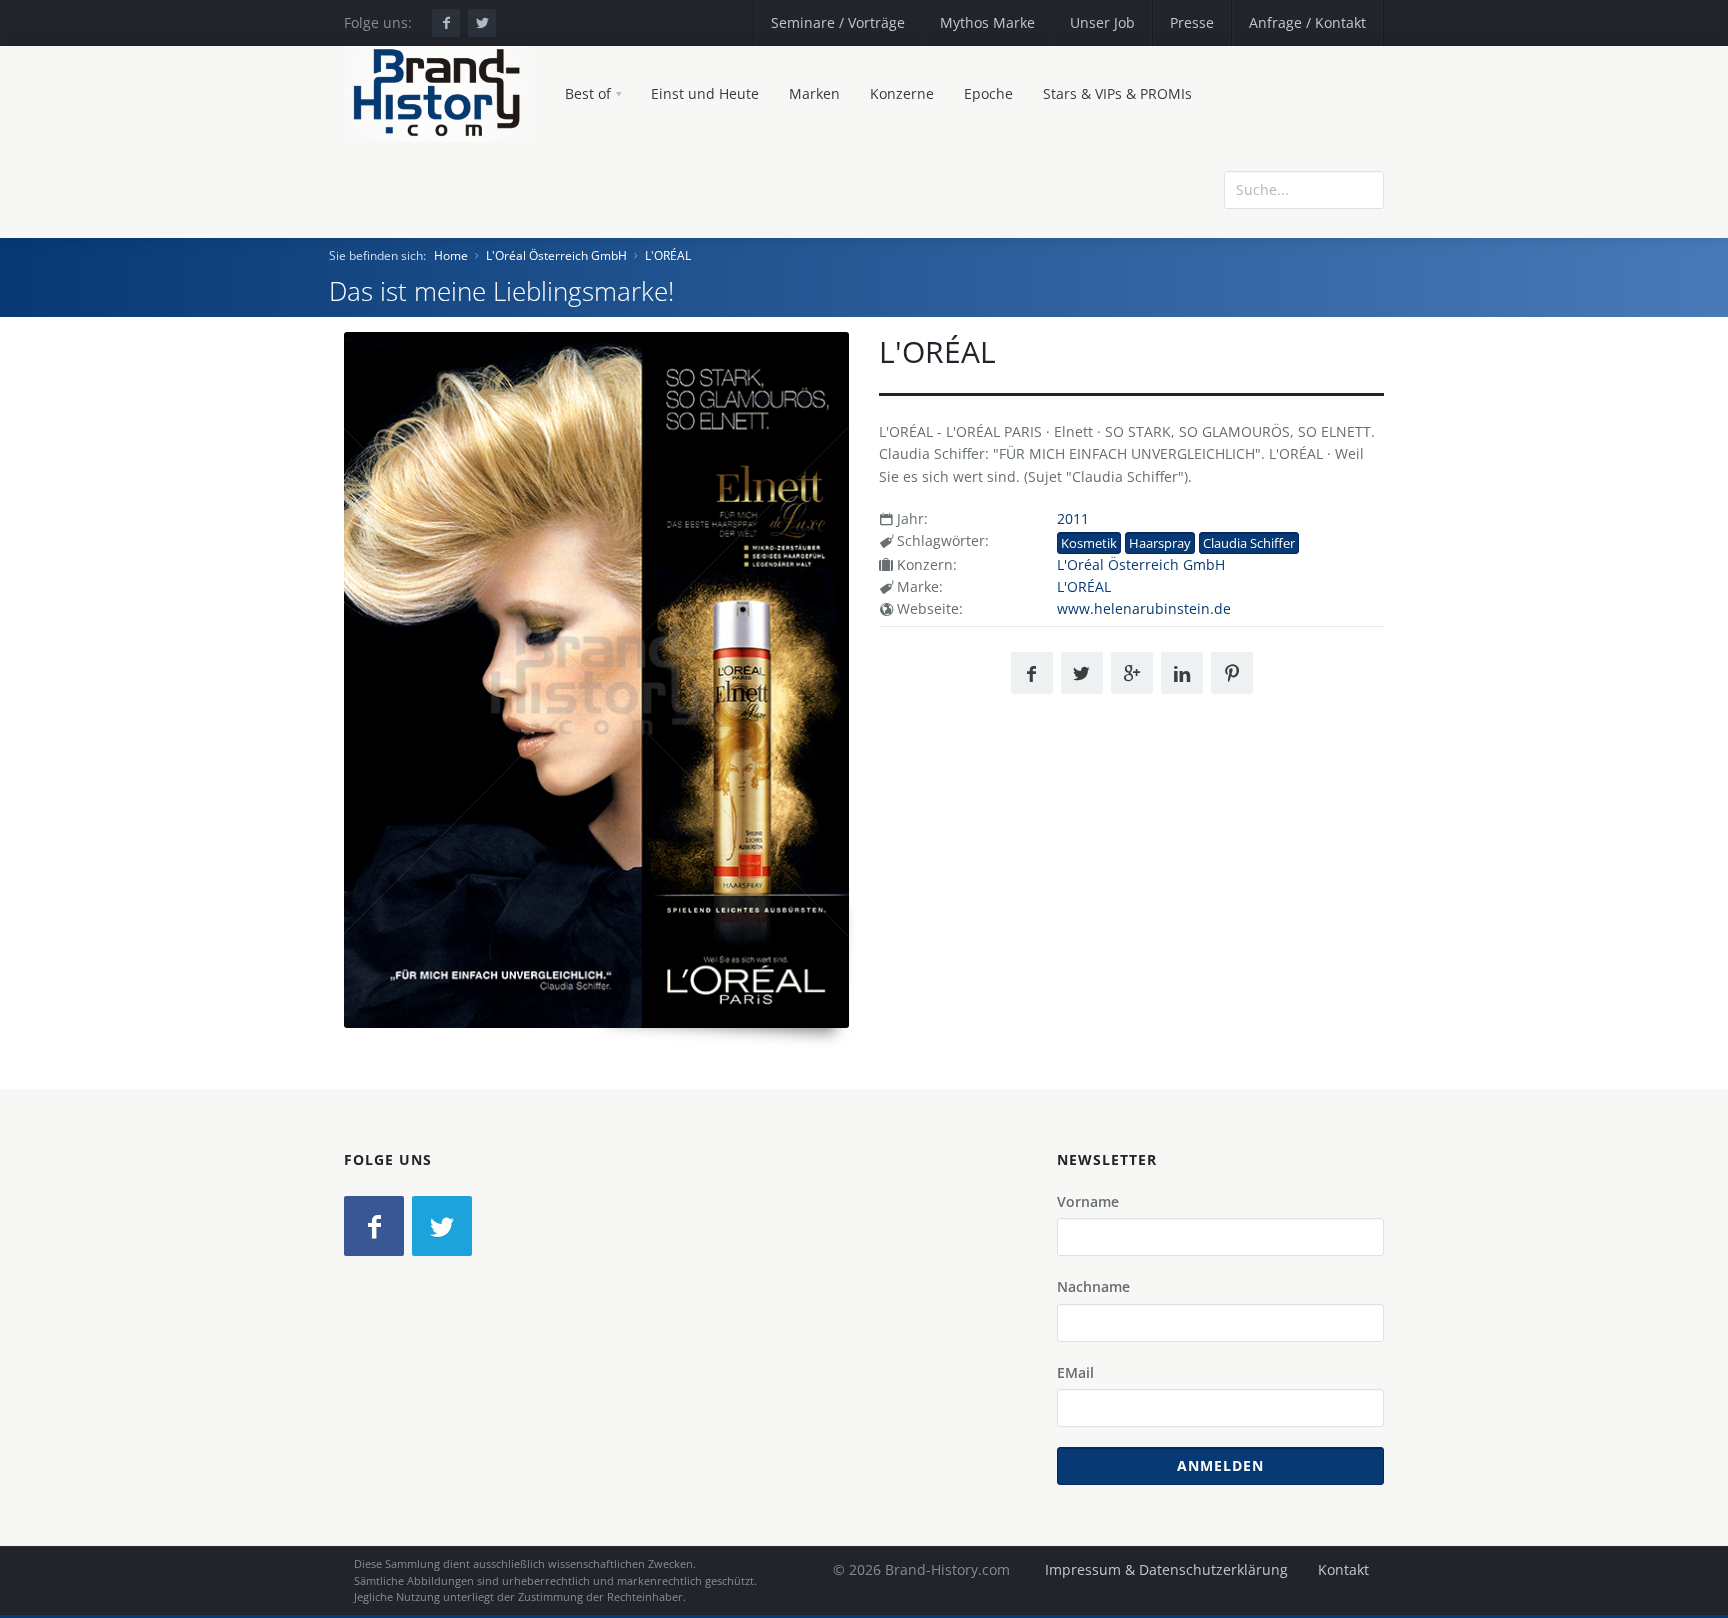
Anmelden (1220, 1465)
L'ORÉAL (668, 255)
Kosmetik (1089, 543)
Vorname (1088, 1201)
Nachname (1093, 1286)
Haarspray (1160, 543)
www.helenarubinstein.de (1144, 608)
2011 (1073, 518)
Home (451, 255)
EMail (1075, 1372)
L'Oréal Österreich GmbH (556, 255)
